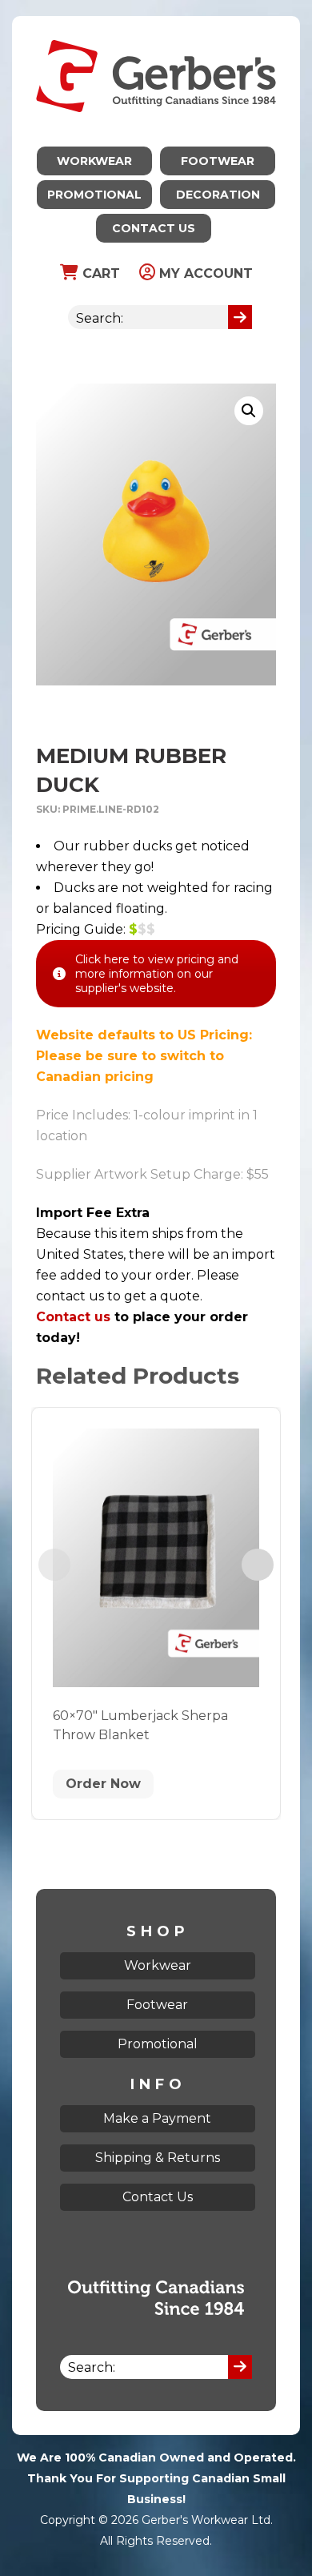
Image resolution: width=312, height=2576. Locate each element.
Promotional (94, 195)
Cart (99, 273)
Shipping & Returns (158, 2158)
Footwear (218, 161)
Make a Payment (157, 2118)
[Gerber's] (156, 26)
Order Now (103, 1784)
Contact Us (154, 228)
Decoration (218, 195)
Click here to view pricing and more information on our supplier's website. (157, 974)
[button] (249, 411)
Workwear (94, 161)
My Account (204, 273)
